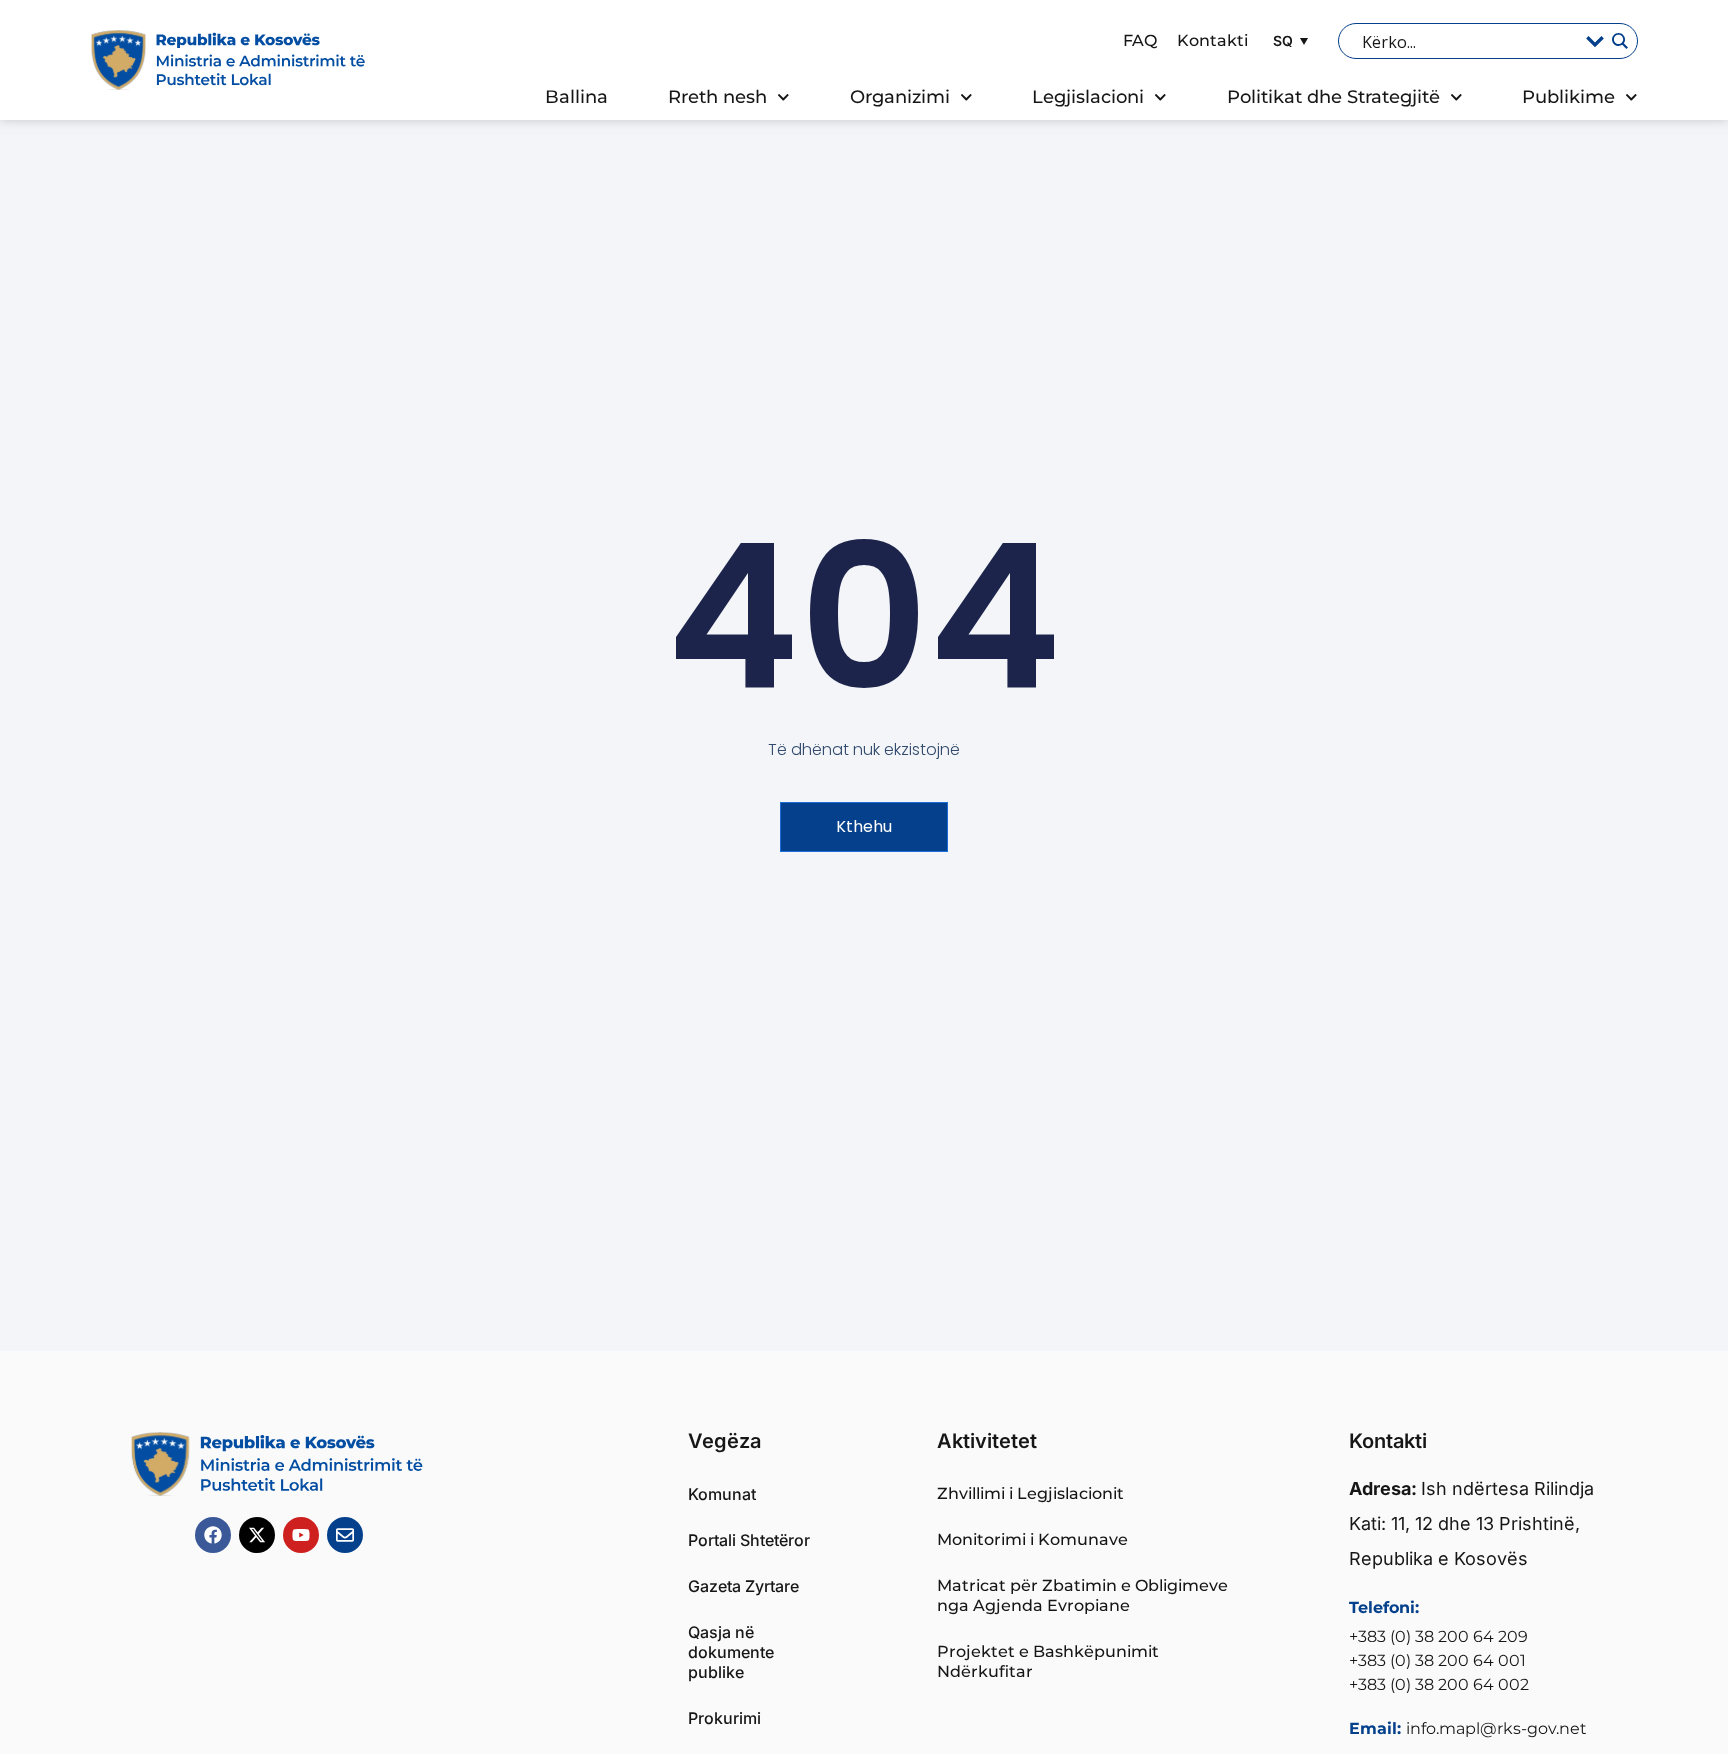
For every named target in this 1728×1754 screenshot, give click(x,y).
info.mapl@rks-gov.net (1496, 1728)
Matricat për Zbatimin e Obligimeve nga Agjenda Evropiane (1082, 1595)
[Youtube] (301, 1535)
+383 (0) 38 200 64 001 (1437, 1660)
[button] (1288, 40)
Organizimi (900, 97)
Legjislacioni (1088, 97)
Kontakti (1212, 40)
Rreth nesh (717, 97)
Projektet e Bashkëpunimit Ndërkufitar (1048, 1661)
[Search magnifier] (1619, 41)
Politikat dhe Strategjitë (1333, 97)
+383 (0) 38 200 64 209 (1438, 1636)
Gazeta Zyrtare (743, 1586)
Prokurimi (724, 1718)
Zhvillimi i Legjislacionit (1030, 1493)
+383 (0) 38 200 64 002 (1439, 1684)
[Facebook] (213, 1535)
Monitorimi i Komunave (1032, 1539)
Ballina (576, 97)
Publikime (1568, 97)
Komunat (722, 1494)
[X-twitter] (257, 1535)
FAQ (1140, 40)
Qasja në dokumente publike (731, 1652)
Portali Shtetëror (749, 1540)
